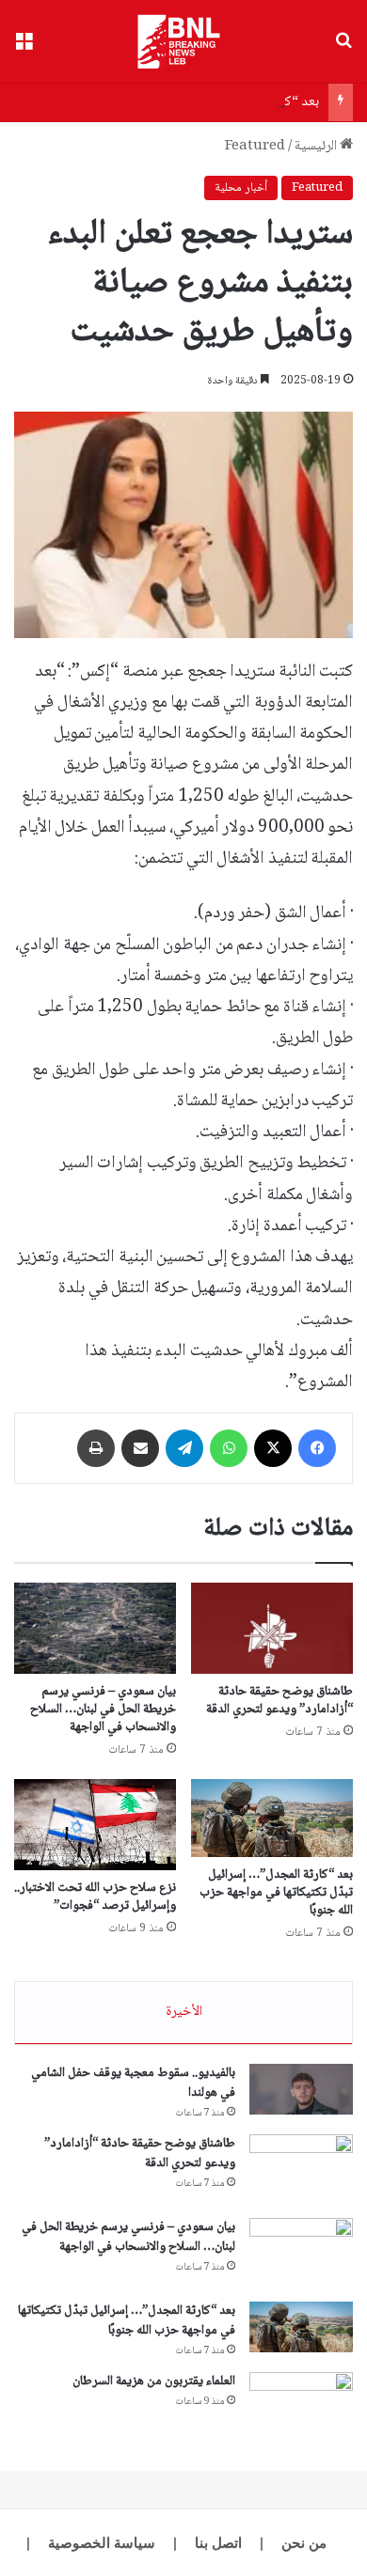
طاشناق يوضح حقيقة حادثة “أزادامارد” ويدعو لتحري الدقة (279, 1701)
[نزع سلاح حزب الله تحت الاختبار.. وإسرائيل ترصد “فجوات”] (95, 1825)
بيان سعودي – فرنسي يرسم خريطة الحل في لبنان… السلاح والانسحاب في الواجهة (103, 1710)
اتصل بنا (218, 2543)
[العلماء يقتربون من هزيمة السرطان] (301, 2407)
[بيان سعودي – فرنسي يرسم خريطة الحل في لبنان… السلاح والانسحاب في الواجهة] (95, 1628)
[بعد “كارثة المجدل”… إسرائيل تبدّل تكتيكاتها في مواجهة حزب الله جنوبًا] (272, 1818)
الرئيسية (317, 147)
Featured (255, 147)
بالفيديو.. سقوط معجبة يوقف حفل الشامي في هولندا (133, 2083)
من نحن (304, 2543)
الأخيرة (184, 2012)
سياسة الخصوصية (102, 2543)
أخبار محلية (241, 188)
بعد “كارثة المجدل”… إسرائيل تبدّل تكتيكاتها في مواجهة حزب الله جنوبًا (276, 1893)
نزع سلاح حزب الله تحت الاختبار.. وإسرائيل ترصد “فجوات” (95, 1897)
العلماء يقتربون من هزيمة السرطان (154, 2381)
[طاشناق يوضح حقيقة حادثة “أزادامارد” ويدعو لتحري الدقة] (272, 1628)
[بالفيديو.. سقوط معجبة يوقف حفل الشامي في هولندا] (301, 2089)
